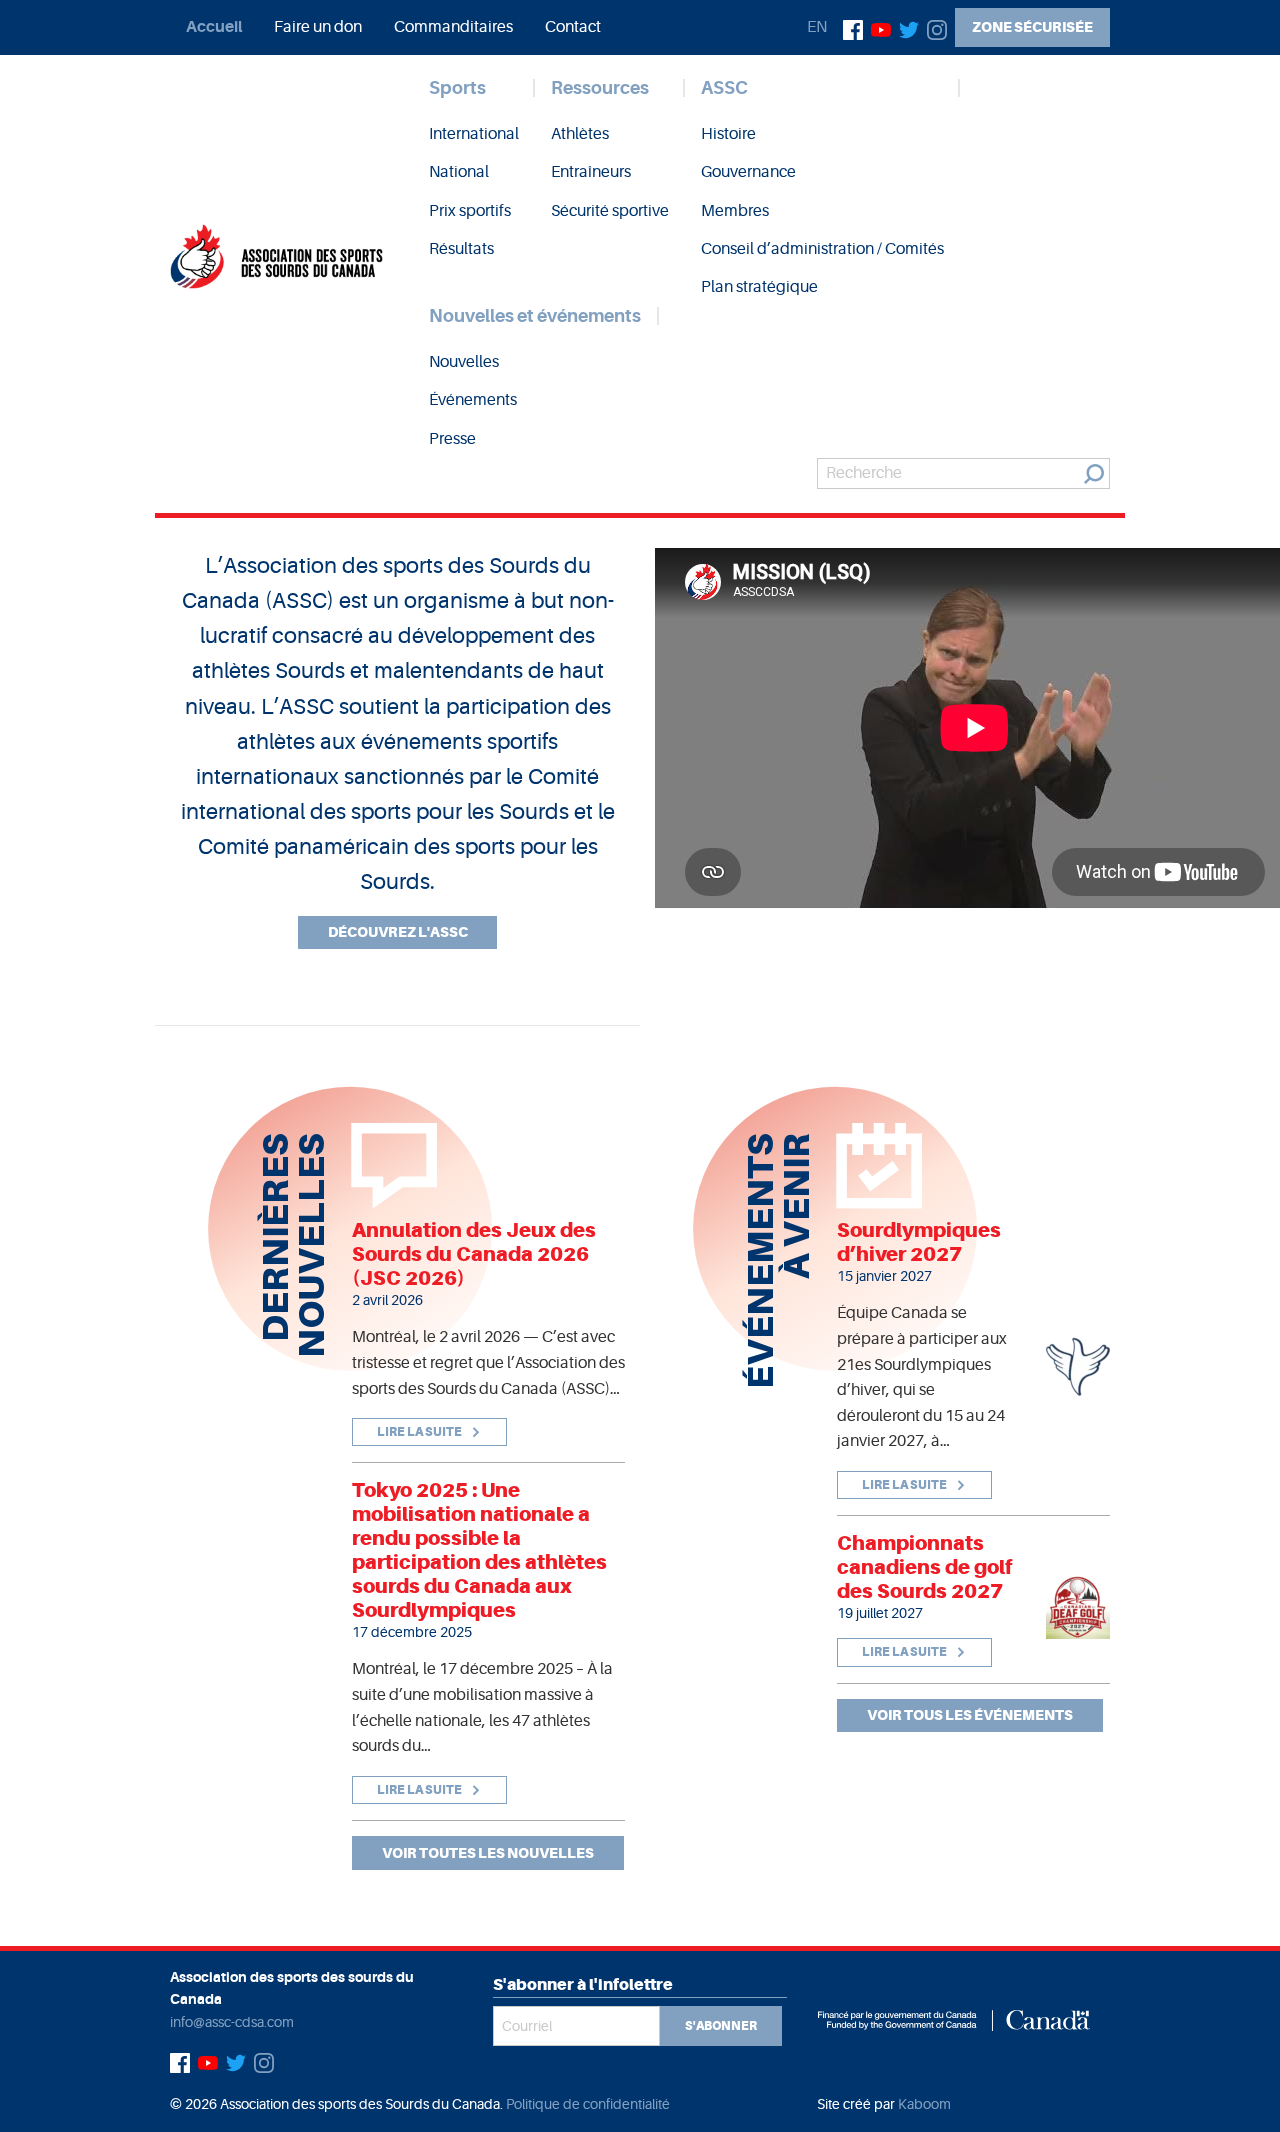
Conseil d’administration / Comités (822, 249)
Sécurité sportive (610, 211)
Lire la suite (420, 1432)
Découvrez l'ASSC (398, 932)
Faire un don (318, 27)
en (817, 27)
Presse (452, 439)
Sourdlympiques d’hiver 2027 (919, 1242)
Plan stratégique (759, 287)
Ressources (600, 88)
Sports (457, 88)
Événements (473, 400)
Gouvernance (748, 172)
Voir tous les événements (970, 1715)
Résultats (461, 249)
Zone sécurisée (1032, 27)
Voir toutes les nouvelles (488, 1853)
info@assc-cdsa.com (232, 2022)
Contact (573, 27)
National (459, 172)
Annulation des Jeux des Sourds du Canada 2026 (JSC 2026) (474, 1254)
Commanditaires (453, 27)
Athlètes (580, 134)
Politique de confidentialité (588, 2104)
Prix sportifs (470, 211)
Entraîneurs (591, 172)
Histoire (728, 134)
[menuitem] (214, 27)
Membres (735, 211)
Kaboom (924, 2104)
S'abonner (721, 2026)
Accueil (214, 27)
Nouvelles (464, 362)
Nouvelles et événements (535, 316)
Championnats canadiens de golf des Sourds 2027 (925, 1567)
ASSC (724, 88)
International (474, 134)
